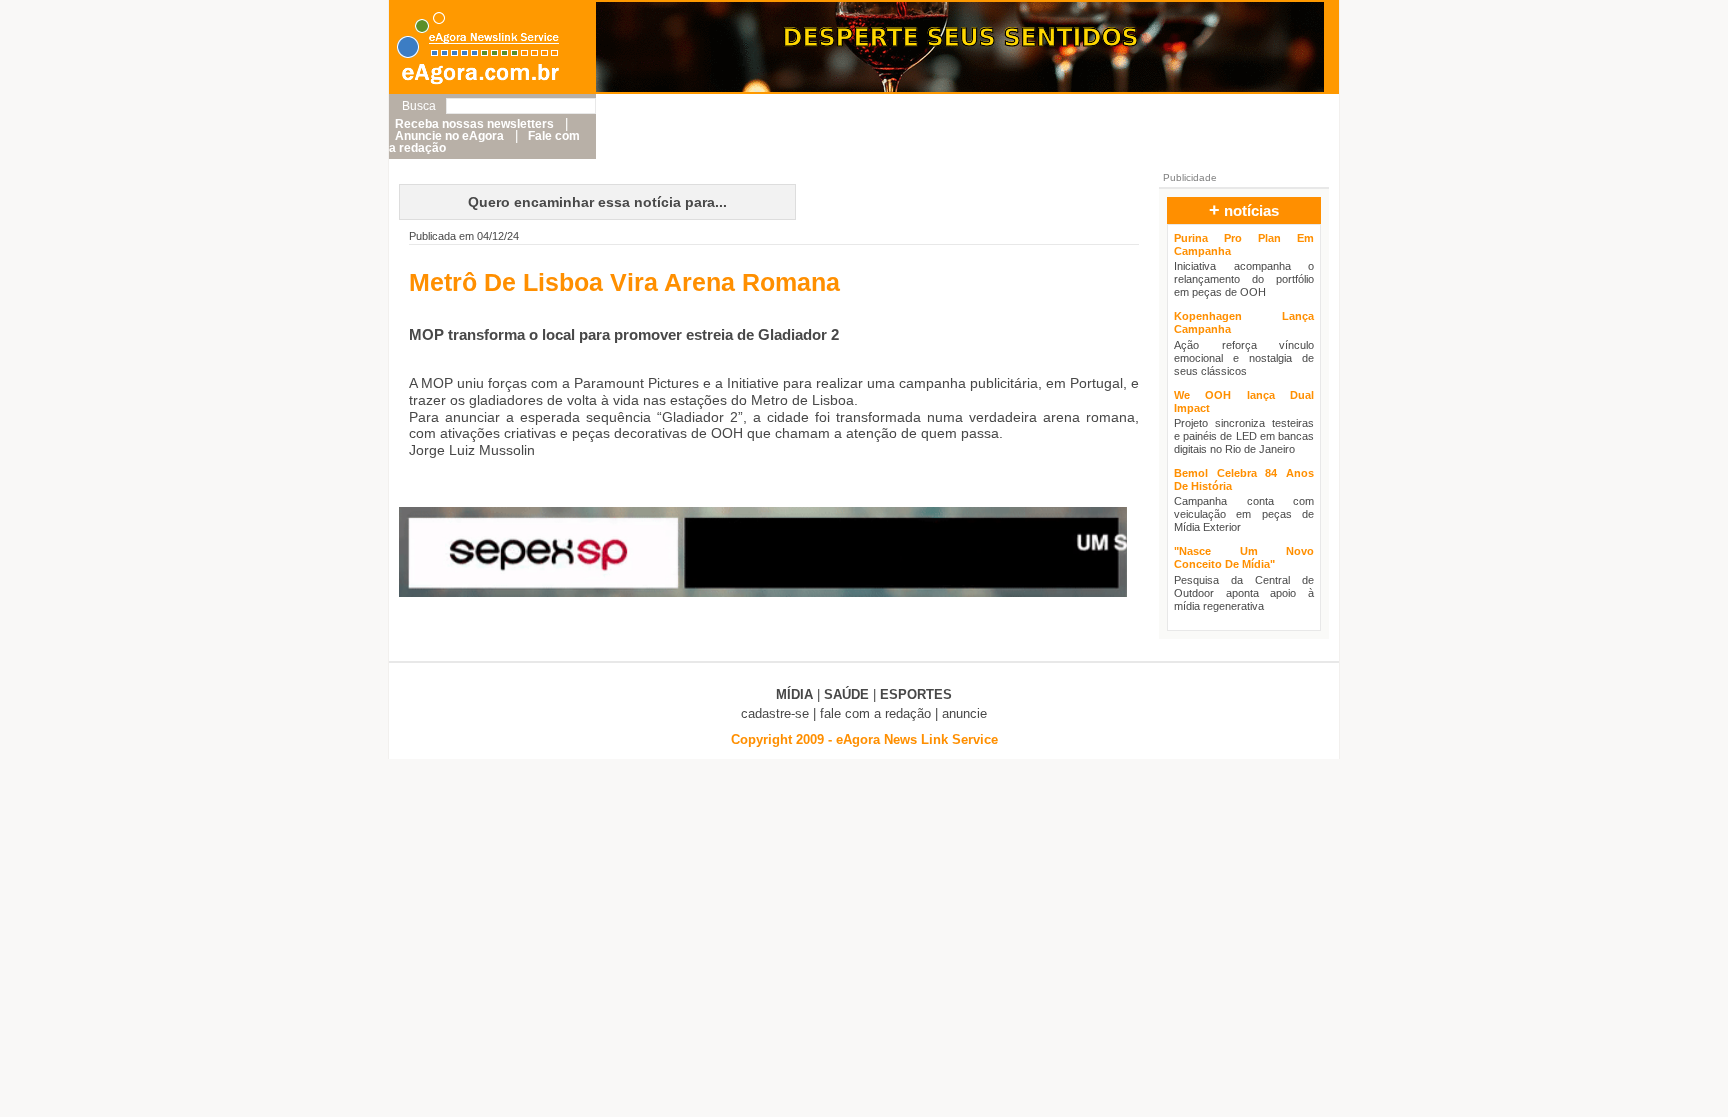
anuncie (964, 713)
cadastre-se (775, 713)
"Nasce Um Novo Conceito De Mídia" (1243, 557)
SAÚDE (846, 694)
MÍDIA (794, 694)
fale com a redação (875, 713)
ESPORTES (916, 694)
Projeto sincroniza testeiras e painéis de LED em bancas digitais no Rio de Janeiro (1243, 436)
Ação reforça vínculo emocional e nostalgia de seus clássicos (1243, 358)
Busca (419, 106)
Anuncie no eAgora (449, 136)
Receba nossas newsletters (474, 124)
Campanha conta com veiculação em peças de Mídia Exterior (1243, 514)
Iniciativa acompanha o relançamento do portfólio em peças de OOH (1243, 279)
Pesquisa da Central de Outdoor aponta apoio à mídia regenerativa (1243, 593)
